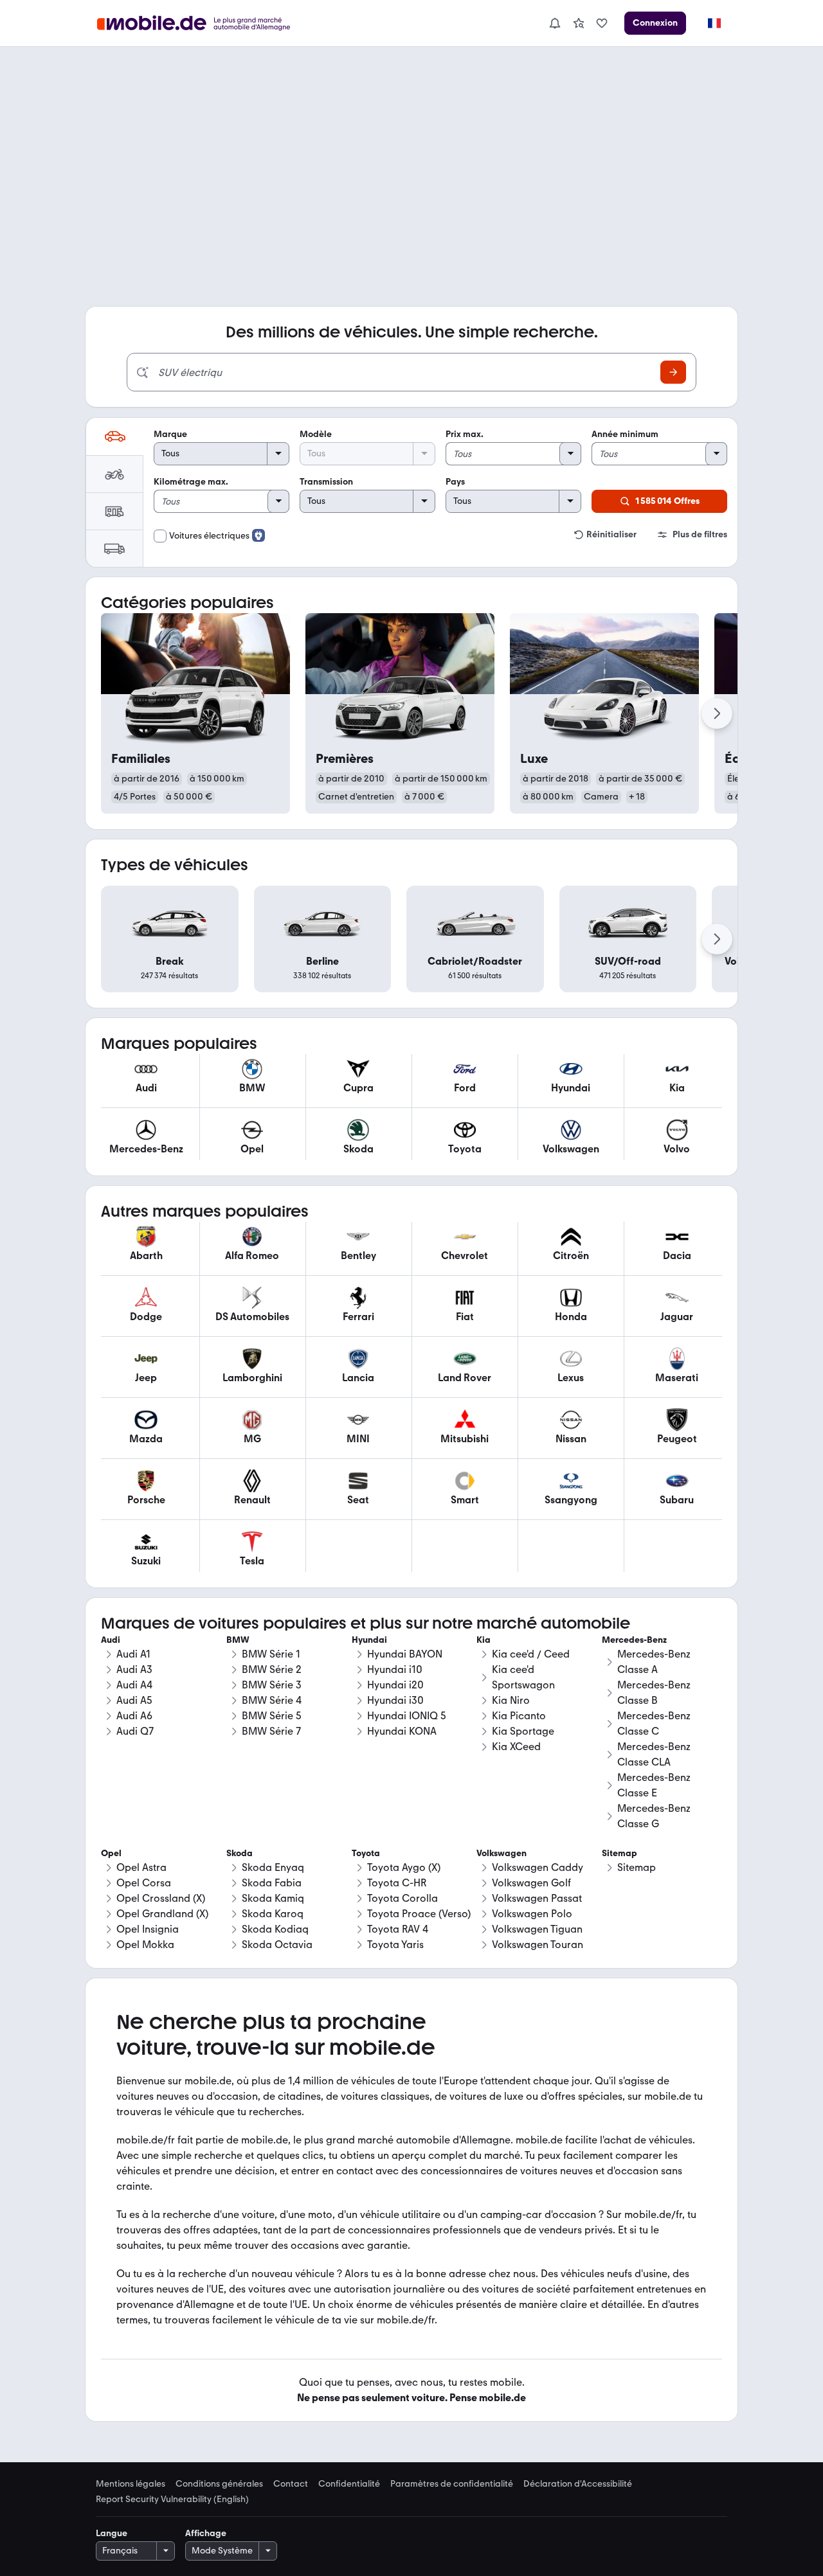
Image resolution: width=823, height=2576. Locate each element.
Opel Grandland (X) (162, 1914)
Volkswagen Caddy (538, 1867)
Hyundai (369, 1640)
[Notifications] (554, 23)
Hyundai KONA (402, 1731)
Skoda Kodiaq (275, 1929)
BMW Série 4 (272, 1700)
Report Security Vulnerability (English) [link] (172, 2500)
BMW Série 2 (272, 1669)
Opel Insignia (148, 1929)
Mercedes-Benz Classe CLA (654, 1754)
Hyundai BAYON (405, 1654)
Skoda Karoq (273, 1914)
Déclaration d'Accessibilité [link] (578, 2484)
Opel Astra (141, 1867)
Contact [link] (291, 2484)
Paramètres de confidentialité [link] (452, 2484)
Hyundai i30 (395, 1700)
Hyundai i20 (395, 1685)
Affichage (206, 2533)
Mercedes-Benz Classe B (654, 1693)
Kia (484, 1640)
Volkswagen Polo (532, 1914)
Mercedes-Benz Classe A (654, 1662)
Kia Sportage (523, 1731)
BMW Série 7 (271, 1731)
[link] (579, 23)
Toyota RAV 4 (398, 1929)
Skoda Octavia (277, 1945)
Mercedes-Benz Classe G (654, 1816)
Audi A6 (134, 1716)
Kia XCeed (516, 1747)
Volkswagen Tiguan (537, 1929)
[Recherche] (673, 372)
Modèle (316, 434)
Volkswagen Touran (538, 1945)
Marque (170, 434)
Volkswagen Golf (531, 1883)
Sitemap (637, 1867)
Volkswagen (502, 1853)
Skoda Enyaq (273, 1867)
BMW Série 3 (272, 1685)
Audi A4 (134, 1685)
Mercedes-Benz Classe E (654, 1785)
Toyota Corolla (402, 1898)
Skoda (240, 1853)
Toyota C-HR (397, 1883)
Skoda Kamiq (273, 1898)
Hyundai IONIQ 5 (407, 1716)
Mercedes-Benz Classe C (654, 1723)
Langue (112, 2533)
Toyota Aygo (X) (404, 1867)
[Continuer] (717, 713)
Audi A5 (134, 1700)
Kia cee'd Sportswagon (523, 1677)
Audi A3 (134, 1669)
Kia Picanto (519, 1716)
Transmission (326, 482)
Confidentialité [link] (349, 2484)
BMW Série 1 (271, 1654)
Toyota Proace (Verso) (419, 1914)
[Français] (714, 23)
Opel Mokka (145, 1945)
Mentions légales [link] (131, 2484)
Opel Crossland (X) (161, 1898)
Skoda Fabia (272, 1883)
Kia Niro (511, 1700)
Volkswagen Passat (537, 1898)
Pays (455, 482)
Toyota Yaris (395, 1945)
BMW (238, 1640)
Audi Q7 (135, 1731)
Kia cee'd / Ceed (531, 1654)
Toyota (366, 1853)
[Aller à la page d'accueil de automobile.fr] (202, 23)
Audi (111, 1640)
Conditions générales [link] (219, 2484)
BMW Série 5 (272, 1716)
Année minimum (625, 434)
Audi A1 (133, 1654)
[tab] (114, 436)
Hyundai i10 (395, 1669)
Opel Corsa (144, 1883)
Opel (111, 1853)
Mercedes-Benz (634, 1640)
